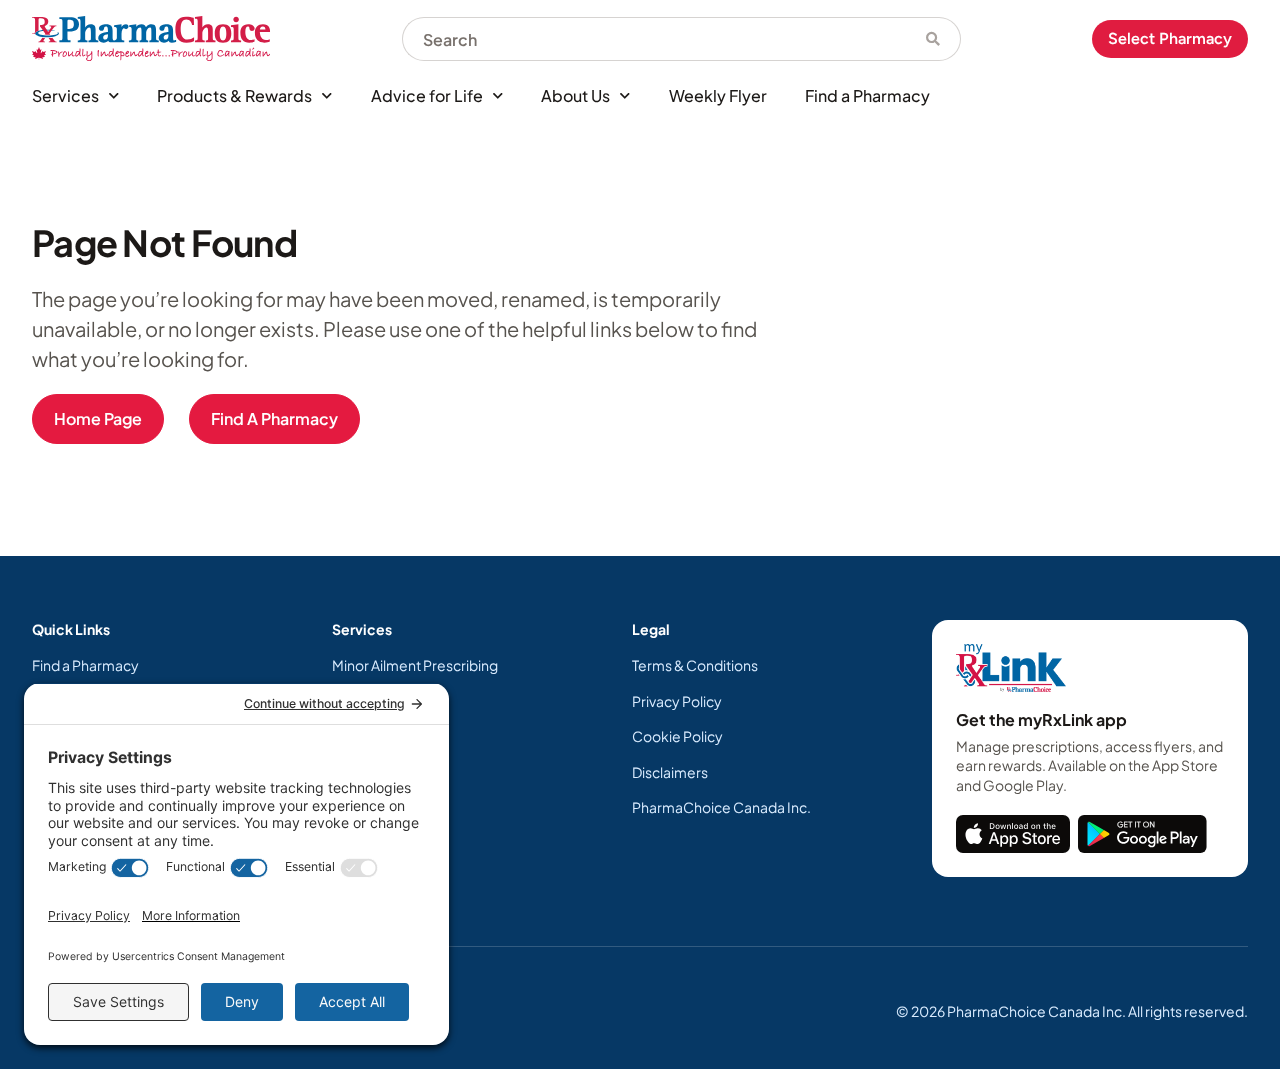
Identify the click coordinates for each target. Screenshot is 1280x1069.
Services (65, 95)
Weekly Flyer (718, 95)
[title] (1013, 834)
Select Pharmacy (1170, 38)
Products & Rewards (234, 95)
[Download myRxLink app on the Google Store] (1142, 834)
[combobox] (654, 39)
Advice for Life (427, 95)
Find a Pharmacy (867, 95)
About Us (575, 95)
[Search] (933, 39)
